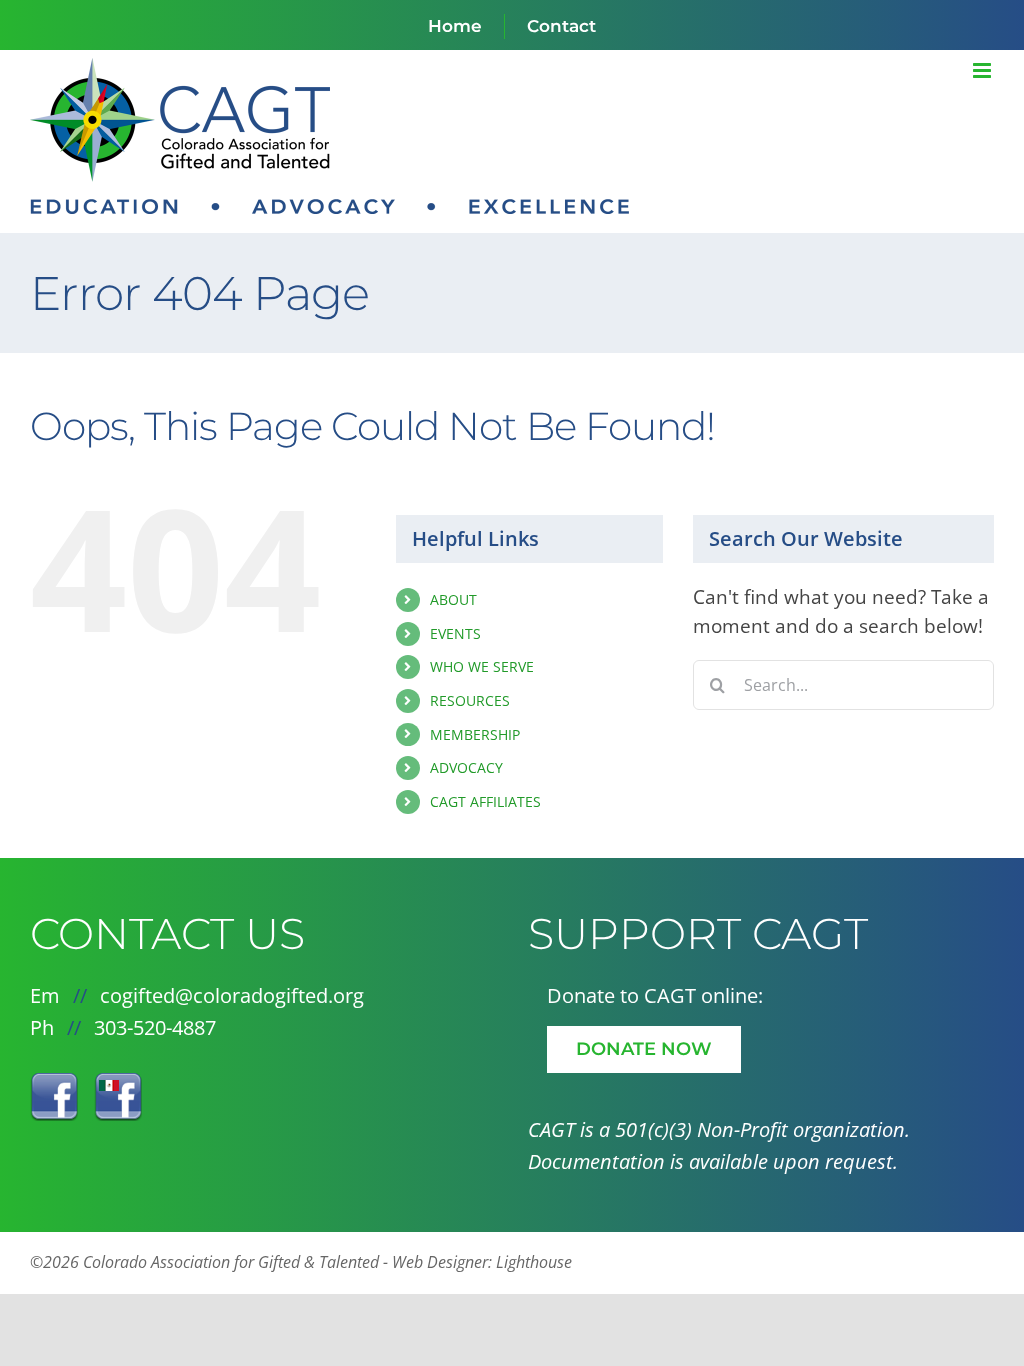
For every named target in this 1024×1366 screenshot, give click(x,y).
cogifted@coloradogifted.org (232, 995)
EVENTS (455, 633)
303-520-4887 (155, 1027)
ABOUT (453, 599)
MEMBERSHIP (475, 734)
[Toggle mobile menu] (983, 70)
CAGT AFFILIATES (485, 801)
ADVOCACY (466, 767)
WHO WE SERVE (482, 666)
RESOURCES (470, 700)
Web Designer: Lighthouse (482, 1262)
